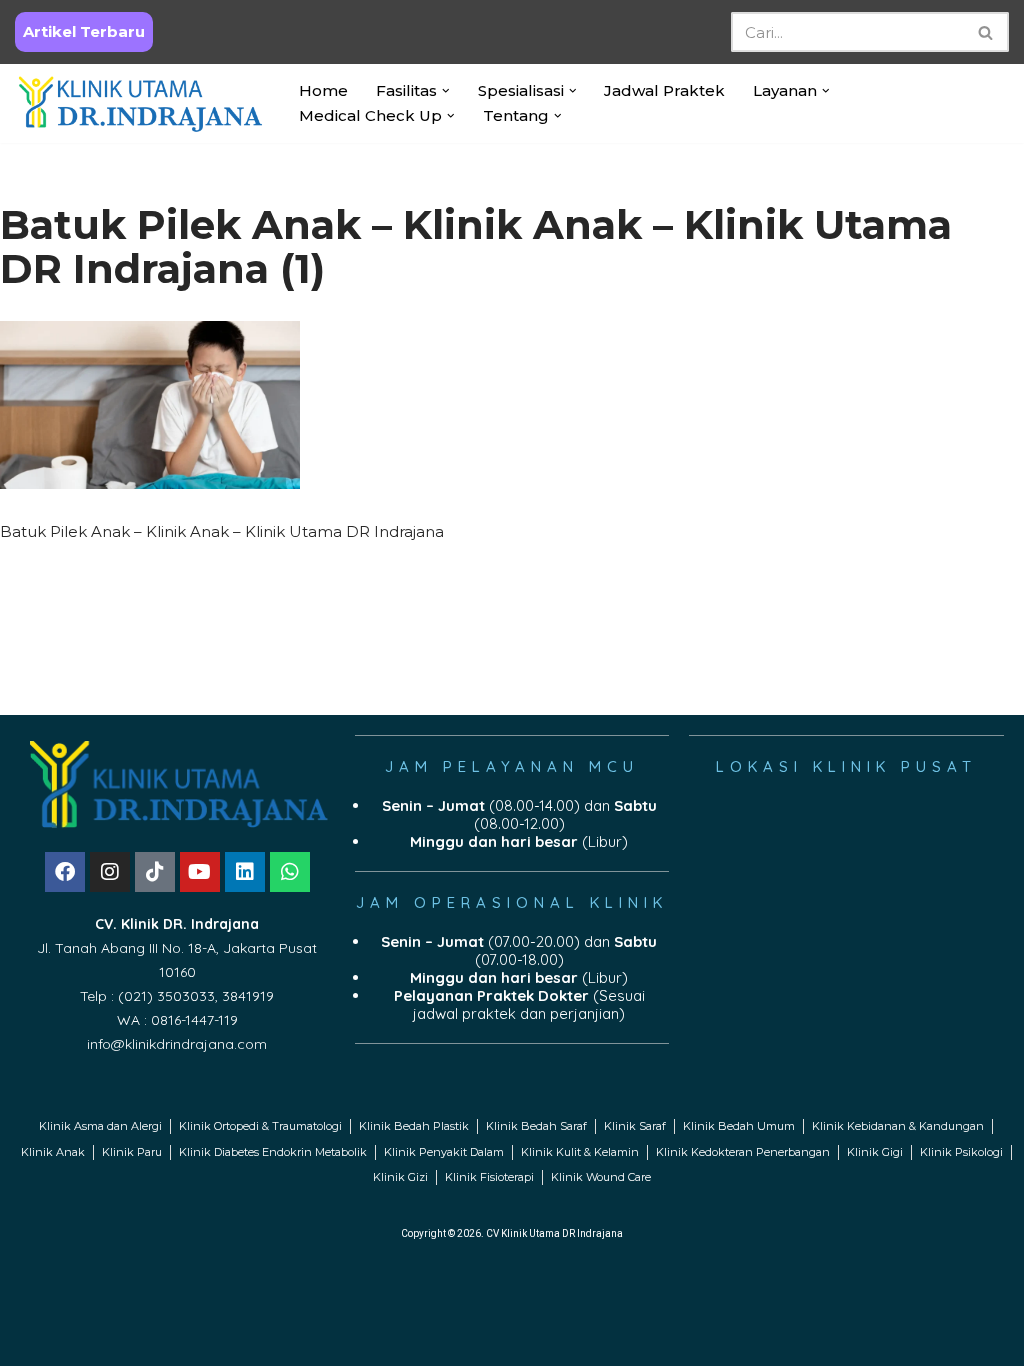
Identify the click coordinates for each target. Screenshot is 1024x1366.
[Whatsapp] (290, 872)
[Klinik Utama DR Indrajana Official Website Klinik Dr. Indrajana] (140, 103)
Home (323, 90)
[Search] (986, 32)
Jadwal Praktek (664, 90)
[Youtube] (200, 872)
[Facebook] (65, 872)
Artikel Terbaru (84, 31)
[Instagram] (110, 872)
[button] (446, 91)
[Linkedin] (245, 872)
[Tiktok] (155, 872)
